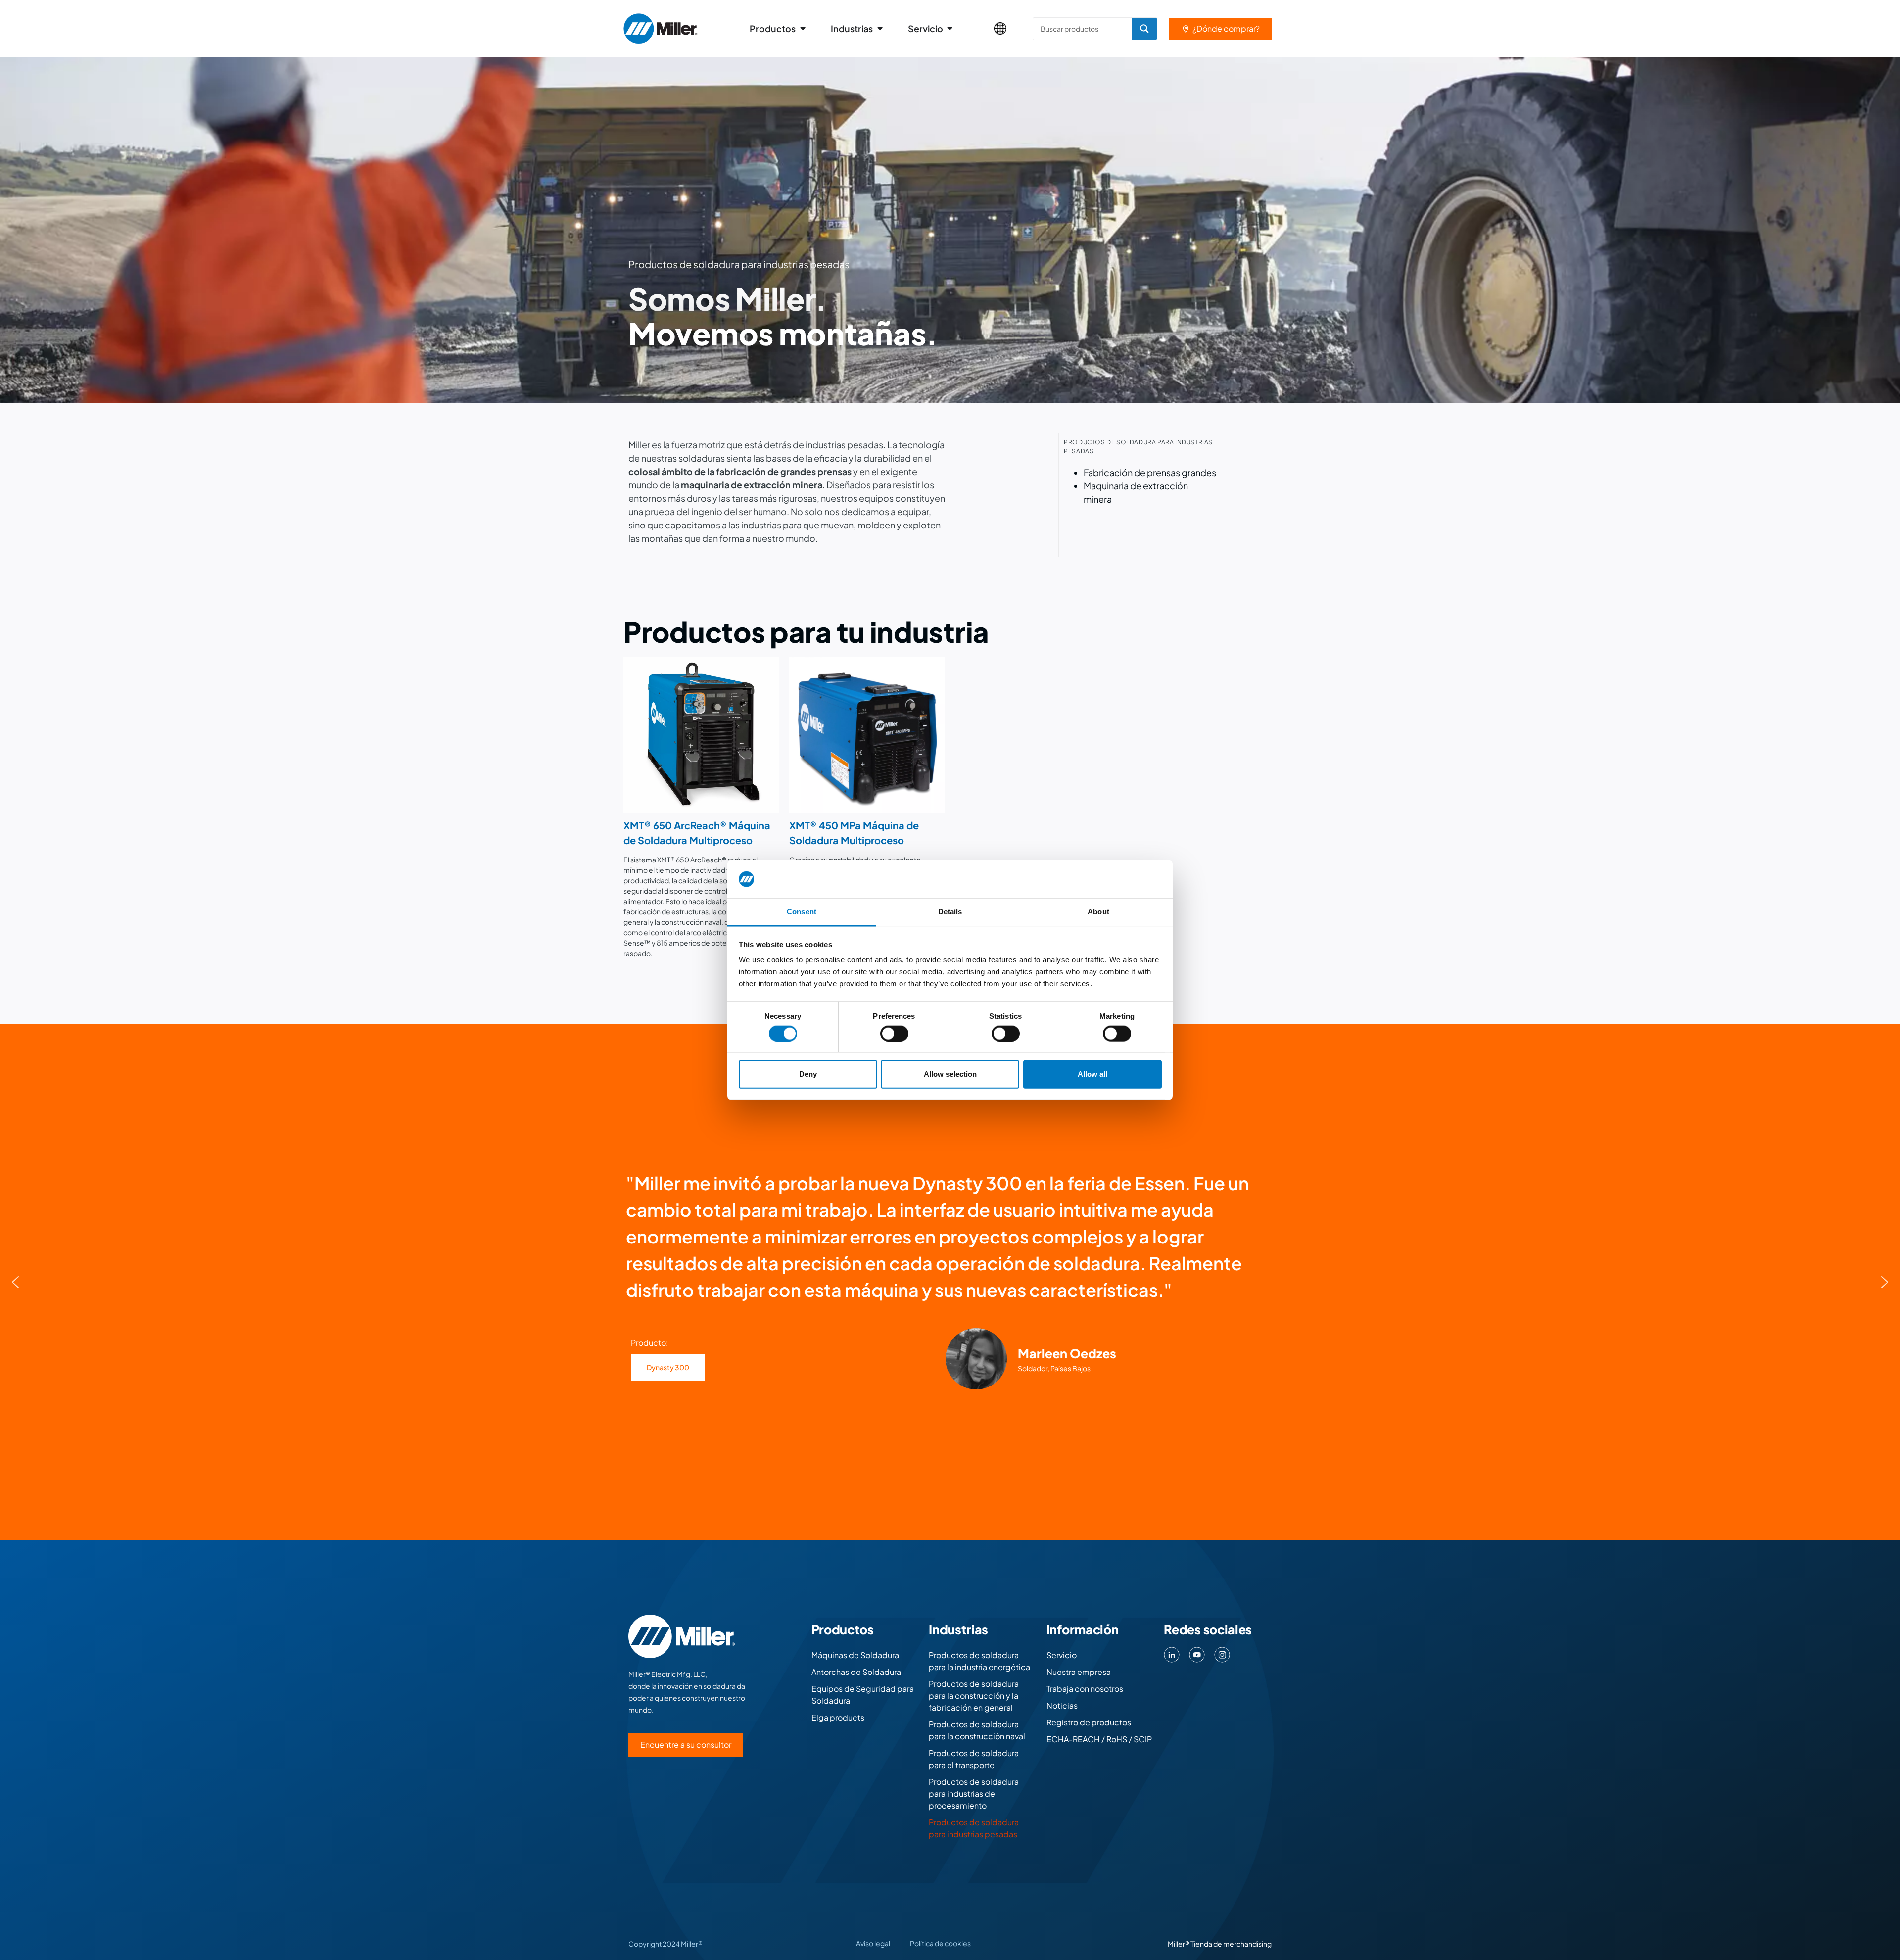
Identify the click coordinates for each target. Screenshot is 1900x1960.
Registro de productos (1089, 1722)
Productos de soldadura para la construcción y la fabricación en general (974, 1696)
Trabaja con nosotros (1085, 1689)
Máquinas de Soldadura (855, 1655)
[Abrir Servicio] (950, 28)
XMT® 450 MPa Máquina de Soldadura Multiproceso (854, 833)
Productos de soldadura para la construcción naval (977, 1730)
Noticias (1062, 1705)
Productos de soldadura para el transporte (974, 1759)
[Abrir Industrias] (880, 28)
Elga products (838, 1717)
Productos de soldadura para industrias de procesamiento (974, 1793)
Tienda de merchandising (1231, 1944)
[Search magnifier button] (1144, 29)
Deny (808, 1074)
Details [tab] (950, 912)
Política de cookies (940, 1943)
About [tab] (1098, 912)
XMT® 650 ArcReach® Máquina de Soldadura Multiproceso (697, 833)
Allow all (1092, 1074)
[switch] (894, 1033)
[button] (15, 1282)
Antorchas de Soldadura (856, 1672)
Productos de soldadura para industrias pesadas (974, 1828)
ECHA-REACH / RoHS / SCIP (1099, 1739)
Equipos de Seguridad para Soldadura (863, 1695)
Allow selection (950, 1074)
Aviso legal (873, 1943)
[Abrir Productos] (803, 28)
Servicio (1062, 1655)
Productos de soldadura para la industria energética (979, 1661)
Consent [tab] (802, 912)
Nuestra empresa (1079, 1672)
